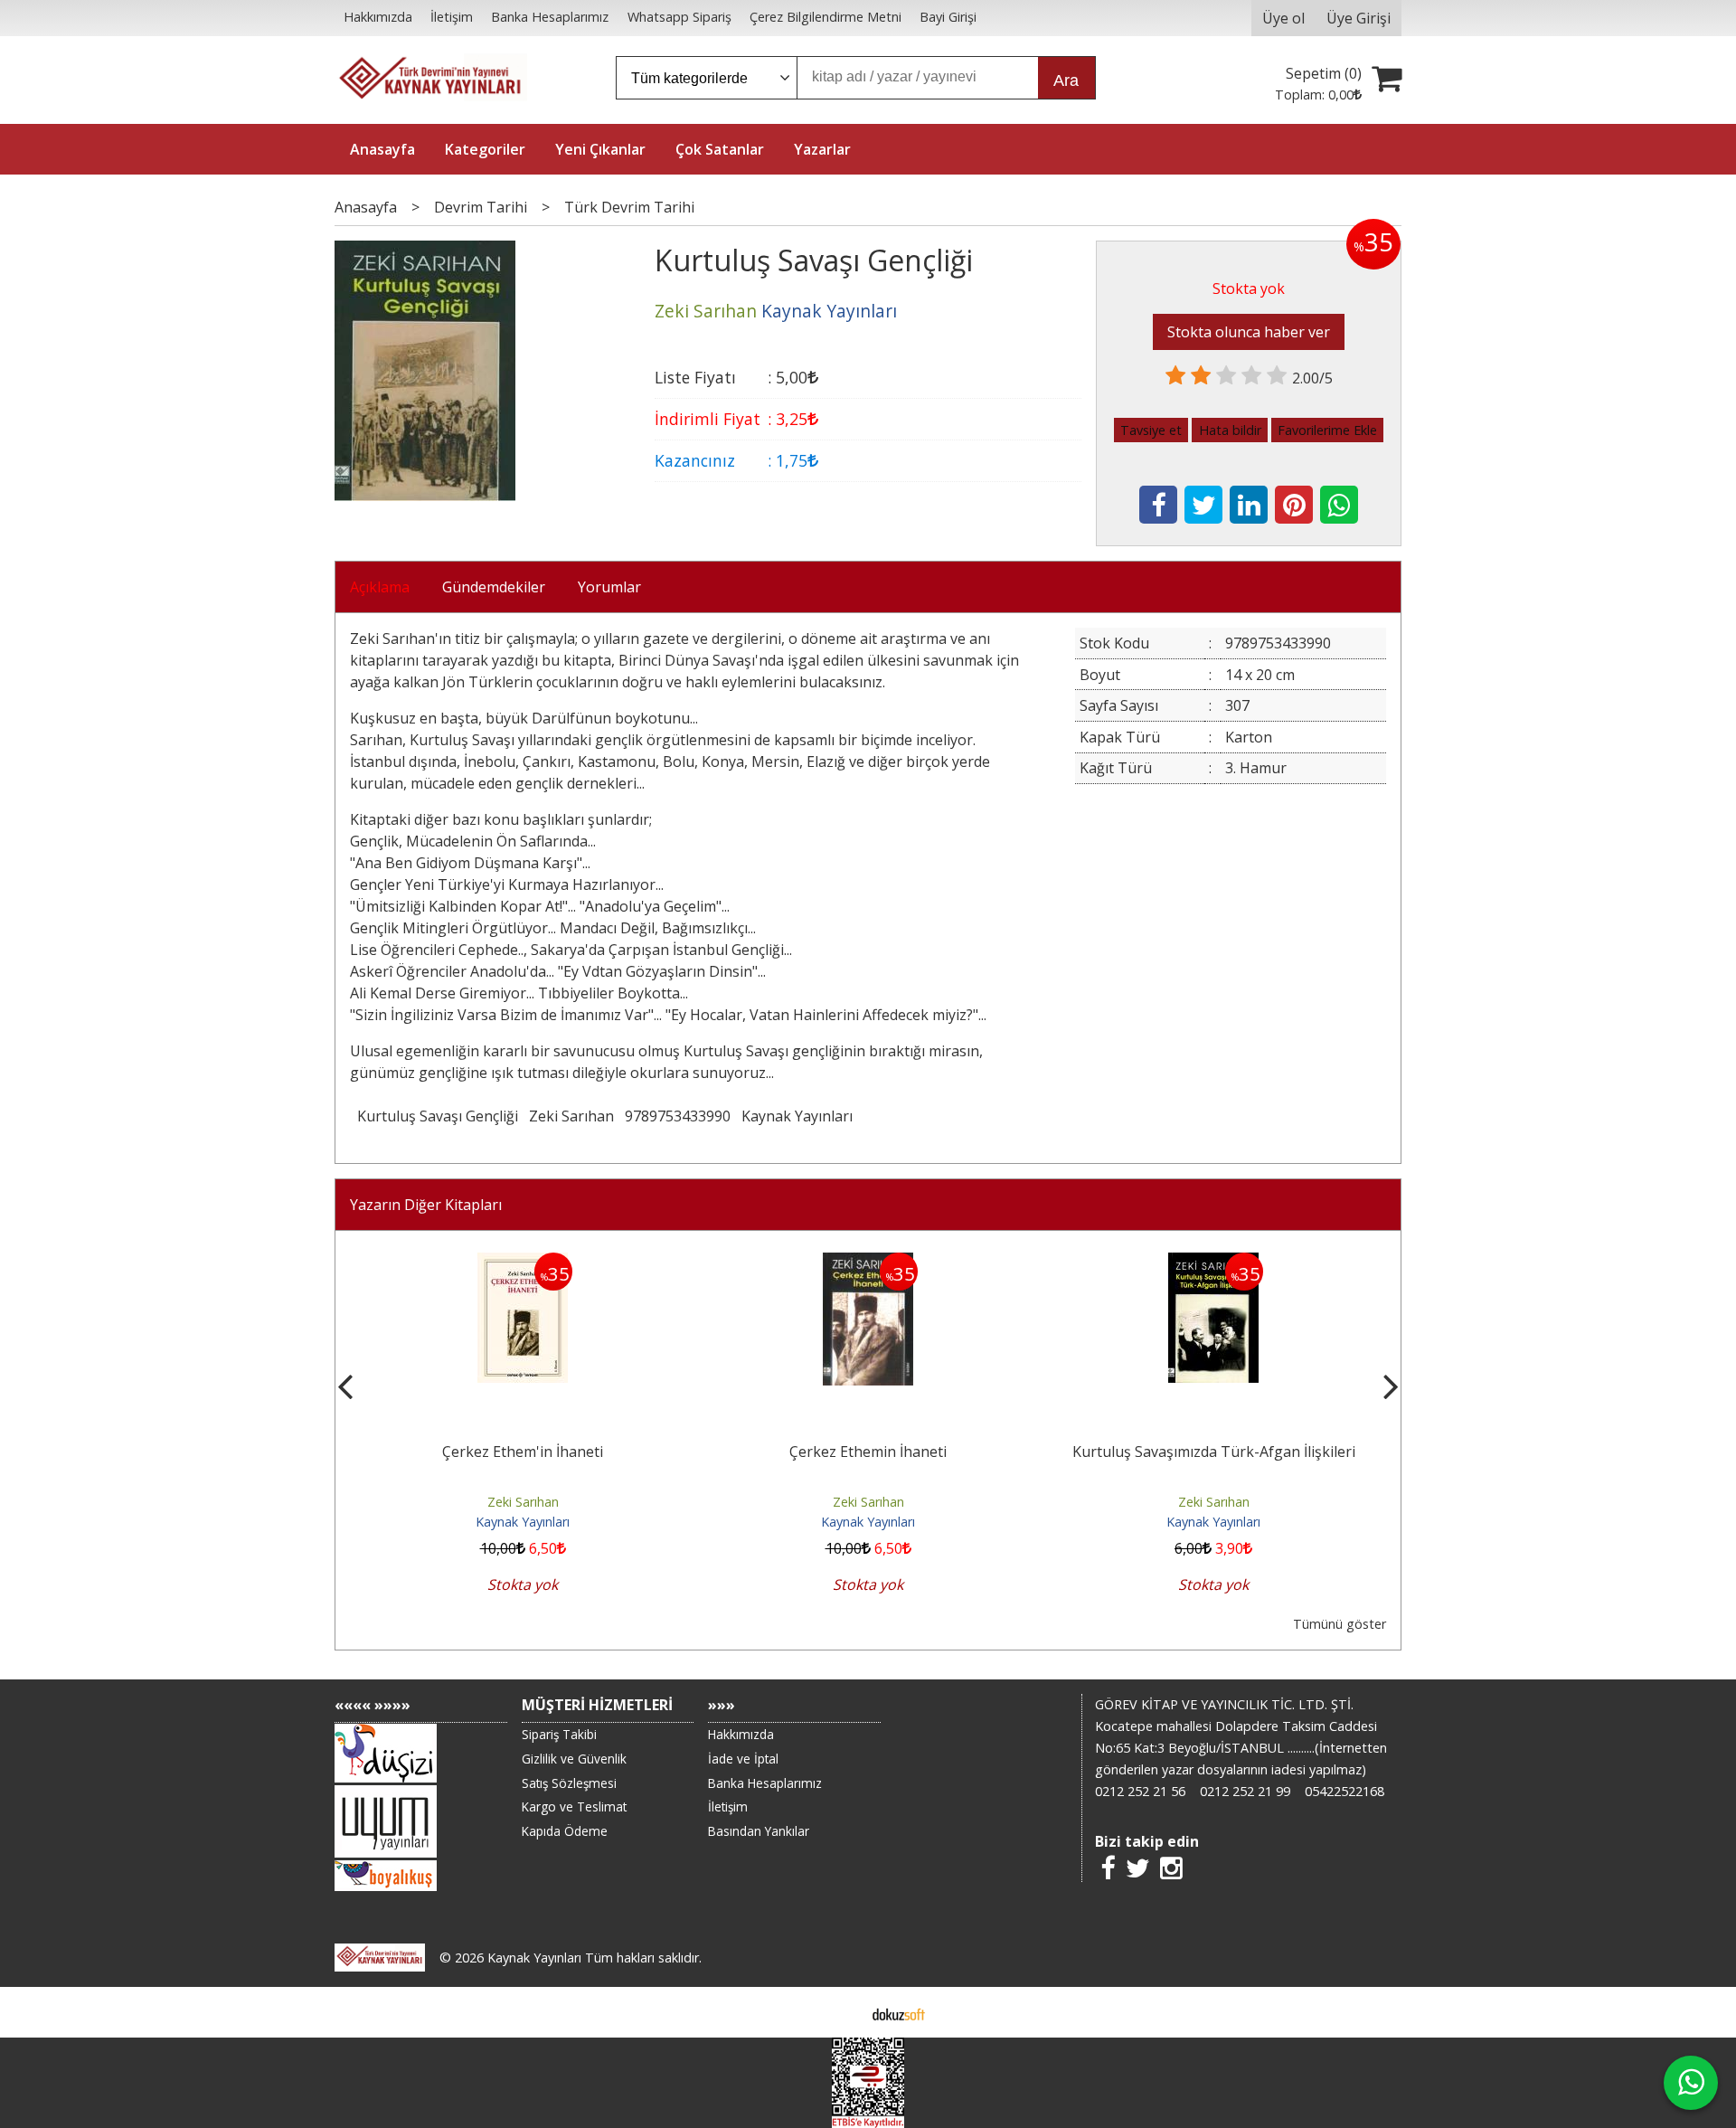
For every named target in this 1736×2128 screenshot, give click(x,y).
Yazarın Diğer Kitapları (426, 1205)
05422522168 (1344, 1791)
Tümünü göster (1340, 1624)
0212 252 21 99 (1245, 1791)
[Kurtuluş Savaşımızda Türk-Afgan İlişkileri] (1213, 1263)
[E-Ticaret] (899, 2012)
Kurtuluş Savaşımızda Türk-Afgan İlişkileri (1214, 1452)
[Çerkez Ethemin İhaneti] (868, 1263)
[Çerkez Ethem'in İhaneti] (523, 1263)
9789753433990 (678, 1116)
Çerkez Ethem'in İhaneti (523, 1452)
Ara (1066, 80)
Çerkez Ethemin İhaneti (868, 1452)
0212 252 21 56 (1140, 1791)
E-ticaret (840, 2012)
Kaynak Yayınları (797, 1116)
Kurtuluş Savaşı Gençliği (438, 1116)
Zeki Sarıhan (571, 1116)
